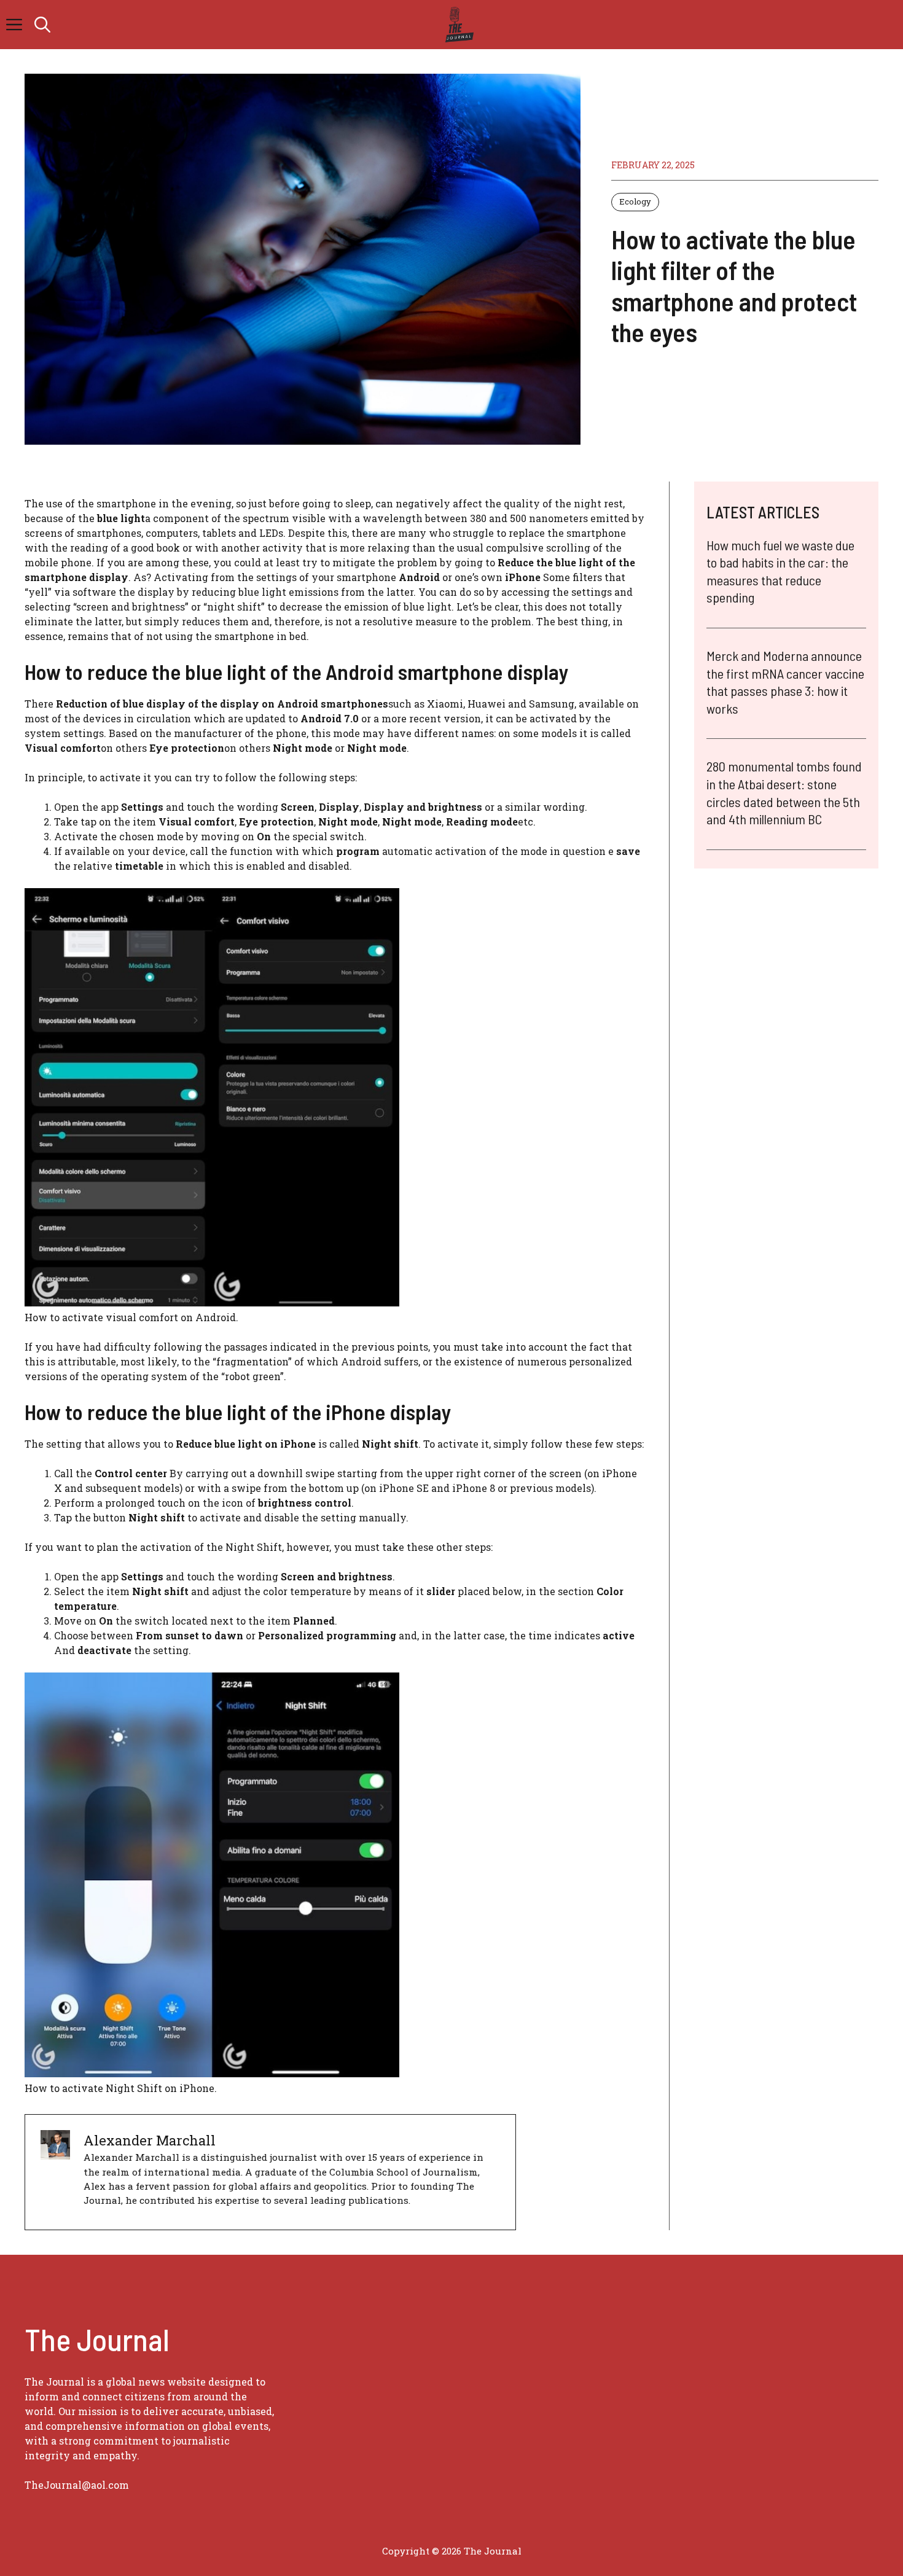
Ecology (635, 201)
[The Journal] (457, 25)
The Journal (493, 2551)
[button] (42, 25)
